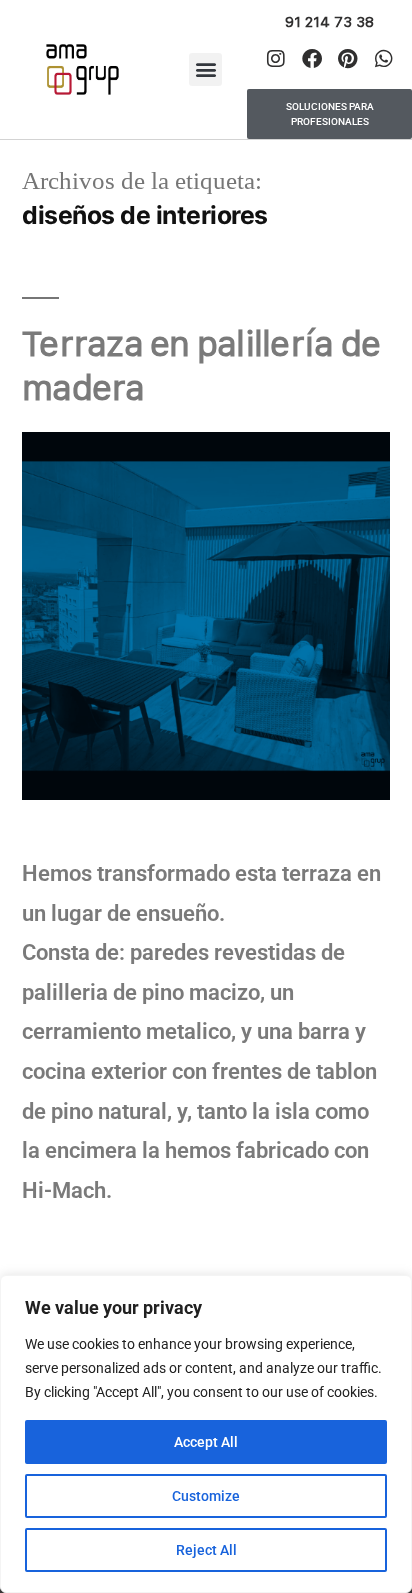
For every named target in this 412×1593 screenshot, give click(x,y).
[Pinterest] (348, 59)
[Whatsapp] (384, 59)
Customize (206, 1496)
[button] (205, 69)
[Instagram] (276, 59)
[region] (206, 1434)
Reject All (206, 1550)
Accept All (206, 1442)
